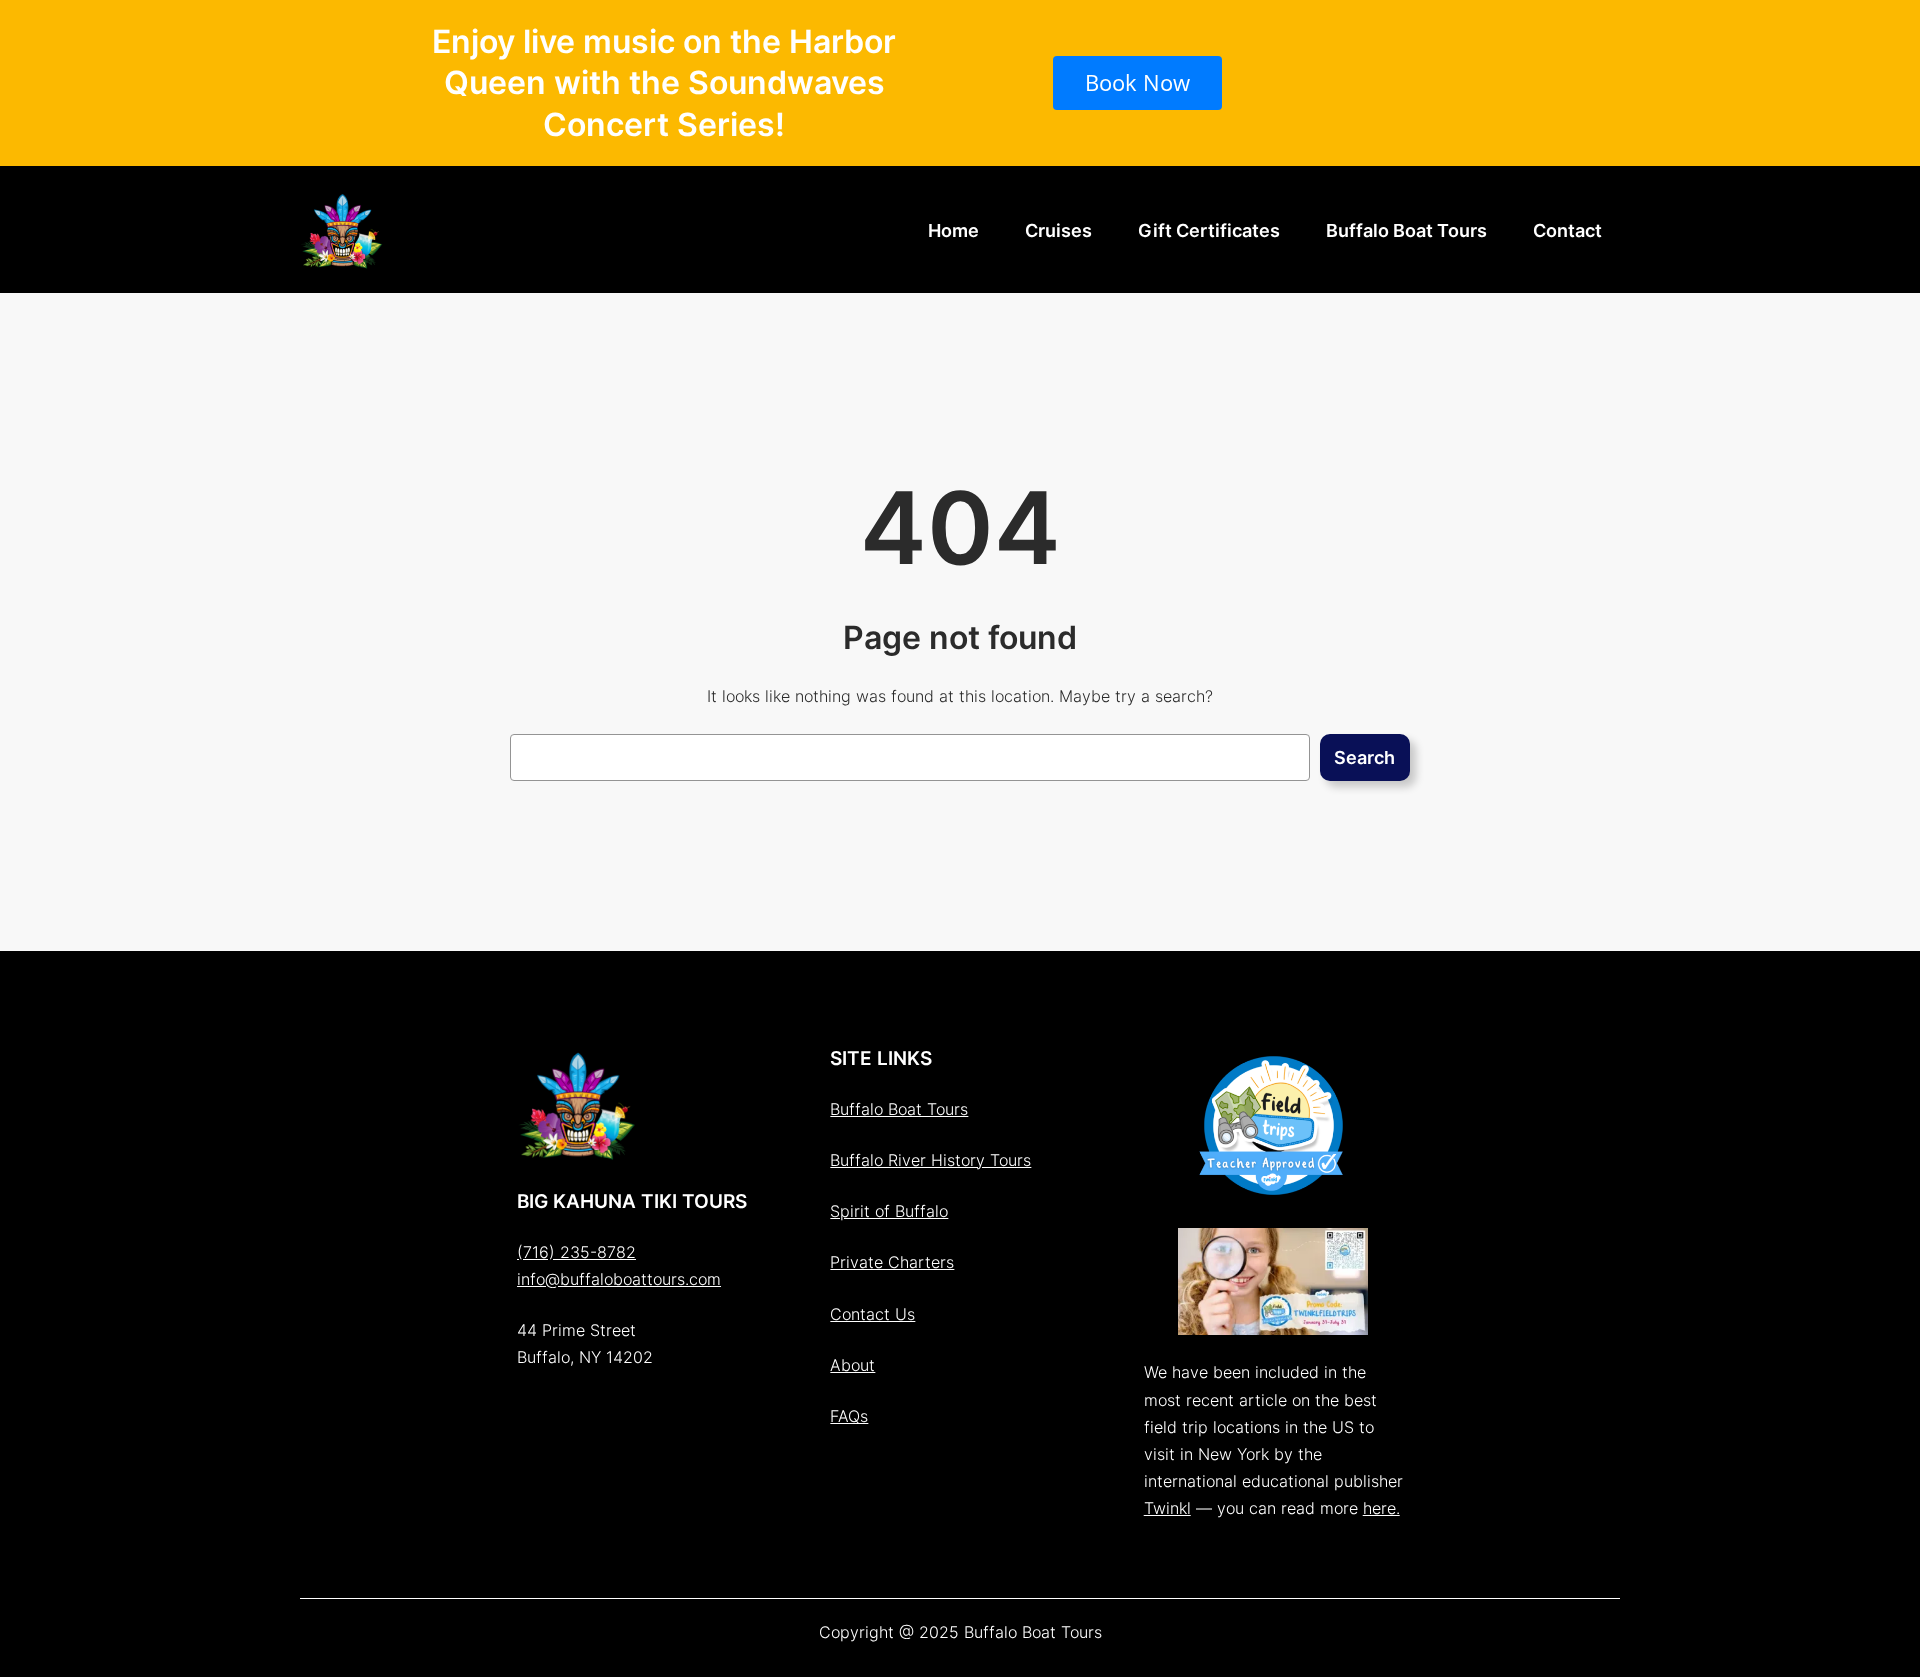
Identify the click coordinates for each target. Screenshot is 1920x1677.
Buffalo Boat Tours (899, 1109)
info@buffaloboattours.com (619, 1279)
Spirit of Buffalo (889, 1211)
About (852, 1365)
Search (1364, 757)
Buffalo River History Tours (930, 1160)
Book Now (1137, 82)
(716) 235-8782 (576, 1252)
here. (1381, 1508)
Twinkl (1167, 1508)
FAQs (849, 1416)
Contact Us (872, 1314)
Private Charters (892, 1262)
